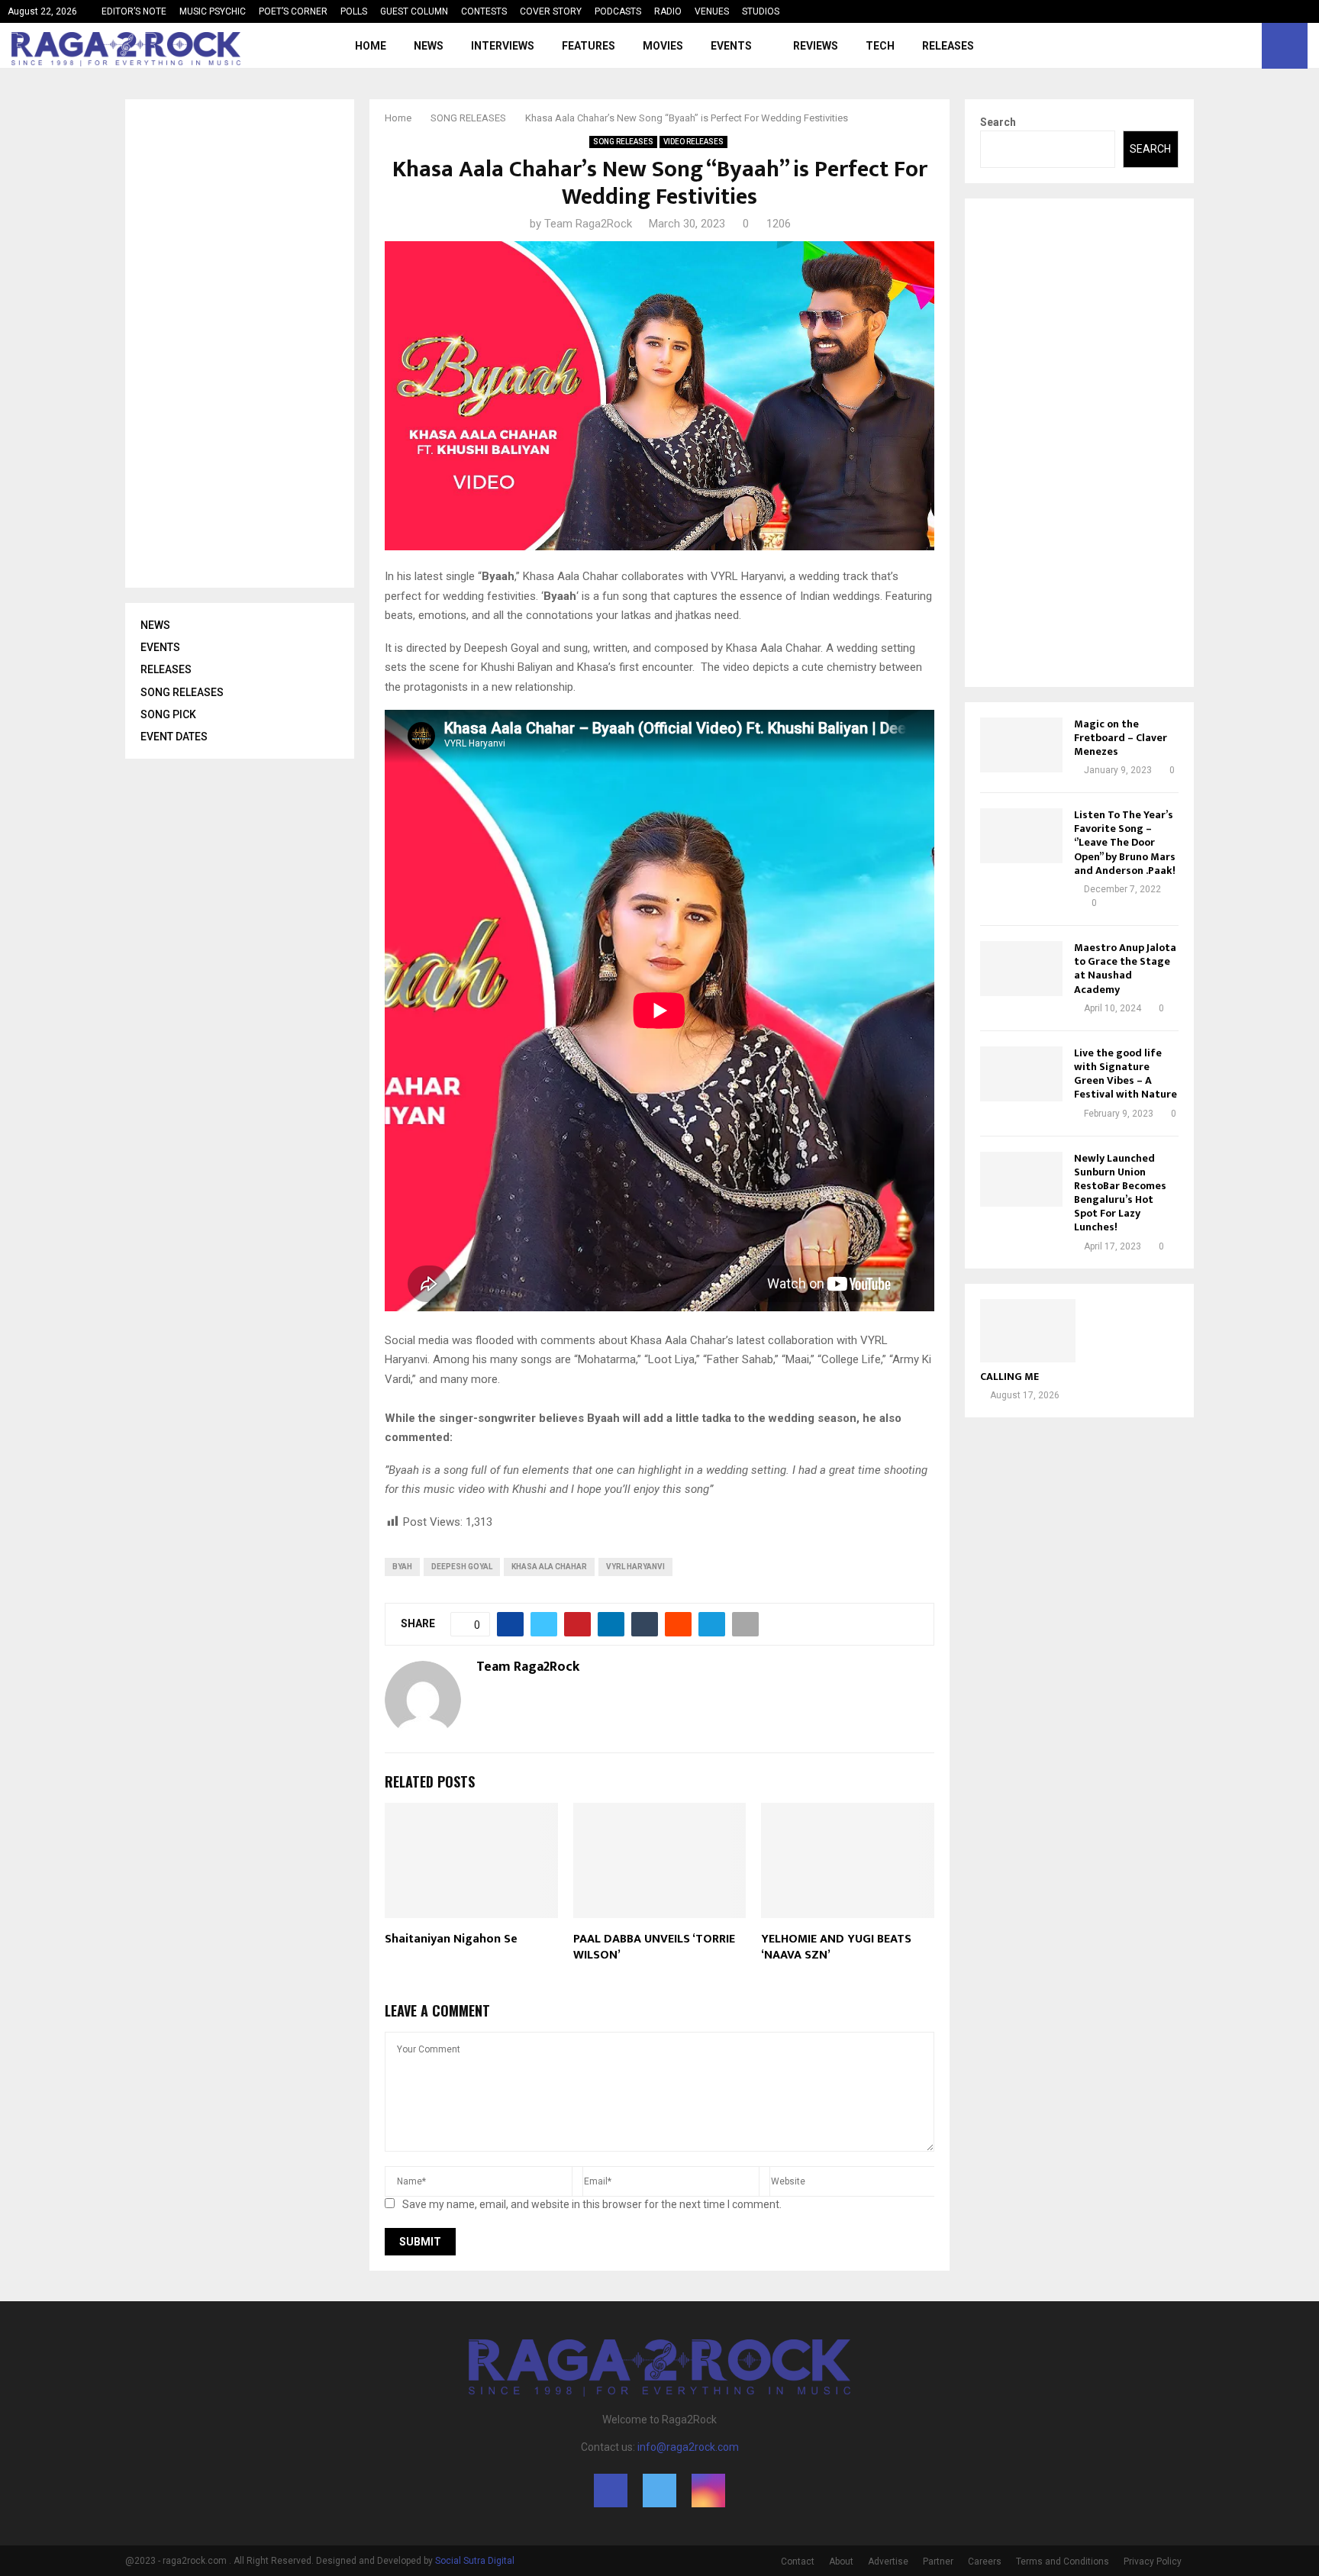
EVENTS (731, 46)
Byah (402, 1567)
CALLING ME (1009, 1377)
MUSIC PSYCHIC (213, 11)
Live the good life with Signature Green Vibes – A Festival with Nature (1126, 1074)
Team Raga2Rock (588, 224)
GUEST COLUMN (414, 11)
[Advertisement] (255, 343)
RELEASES (948, 46)
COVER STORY (551, 11)
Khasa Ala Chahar (549, 1567)
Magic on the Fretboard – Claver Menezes (1121, 738)
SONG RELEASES (623, 142)
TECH (880, 46)
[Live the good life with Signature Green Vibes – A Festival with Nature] (1021, 1074)
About (841, 2561)
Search (998, 122)
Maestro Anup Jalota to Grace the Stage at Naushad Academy (1125, 969)
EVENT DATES (174, 737)
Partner (938, 2561)
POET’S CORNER (293, 11)
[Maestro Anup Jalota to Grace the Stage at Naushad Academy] (1021, 969)
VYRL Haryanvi (635, 1567)
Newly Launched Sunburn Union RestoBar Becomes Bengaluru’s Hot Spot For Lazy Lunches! (1120, 1193)
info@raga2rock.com (688, 2447)
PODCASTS (618, 11)
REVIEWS (816, 46)
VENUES (712, 11)
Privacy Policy (1153, 2561)
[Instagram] (1246, 46)
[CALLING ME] (1028, 1331)
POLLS (354, 11)
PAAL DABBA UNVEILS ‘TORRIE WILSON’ (654, 1947)
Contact (798, 2561)
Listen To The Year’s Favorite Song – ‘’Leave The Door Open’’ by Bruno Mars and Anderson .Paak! (1125, 843)
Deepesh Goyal (462, 1567)
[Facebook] (1212, 46)
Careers (985, 2561)
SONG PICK (168, 714)
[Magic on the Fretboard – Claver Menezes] (1021, 745)
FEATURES (589, 46)
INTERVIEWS (503, 46)
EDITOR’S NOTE (134, 11)
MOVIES (663, 46)
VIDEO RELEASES (693, 142)
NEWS (429, 46)
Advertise (888, 2561)
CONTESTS (484, 11)
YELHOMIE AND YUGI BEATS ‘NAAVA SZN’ (836, 1947)
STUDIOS (761, 11)
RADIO (668, 11)
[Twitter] (1229, 46)
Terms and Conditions (1063, 2561)
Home (371, 46)
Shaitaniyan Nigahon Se (451, 1939)
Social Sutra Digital (475, 2561)
